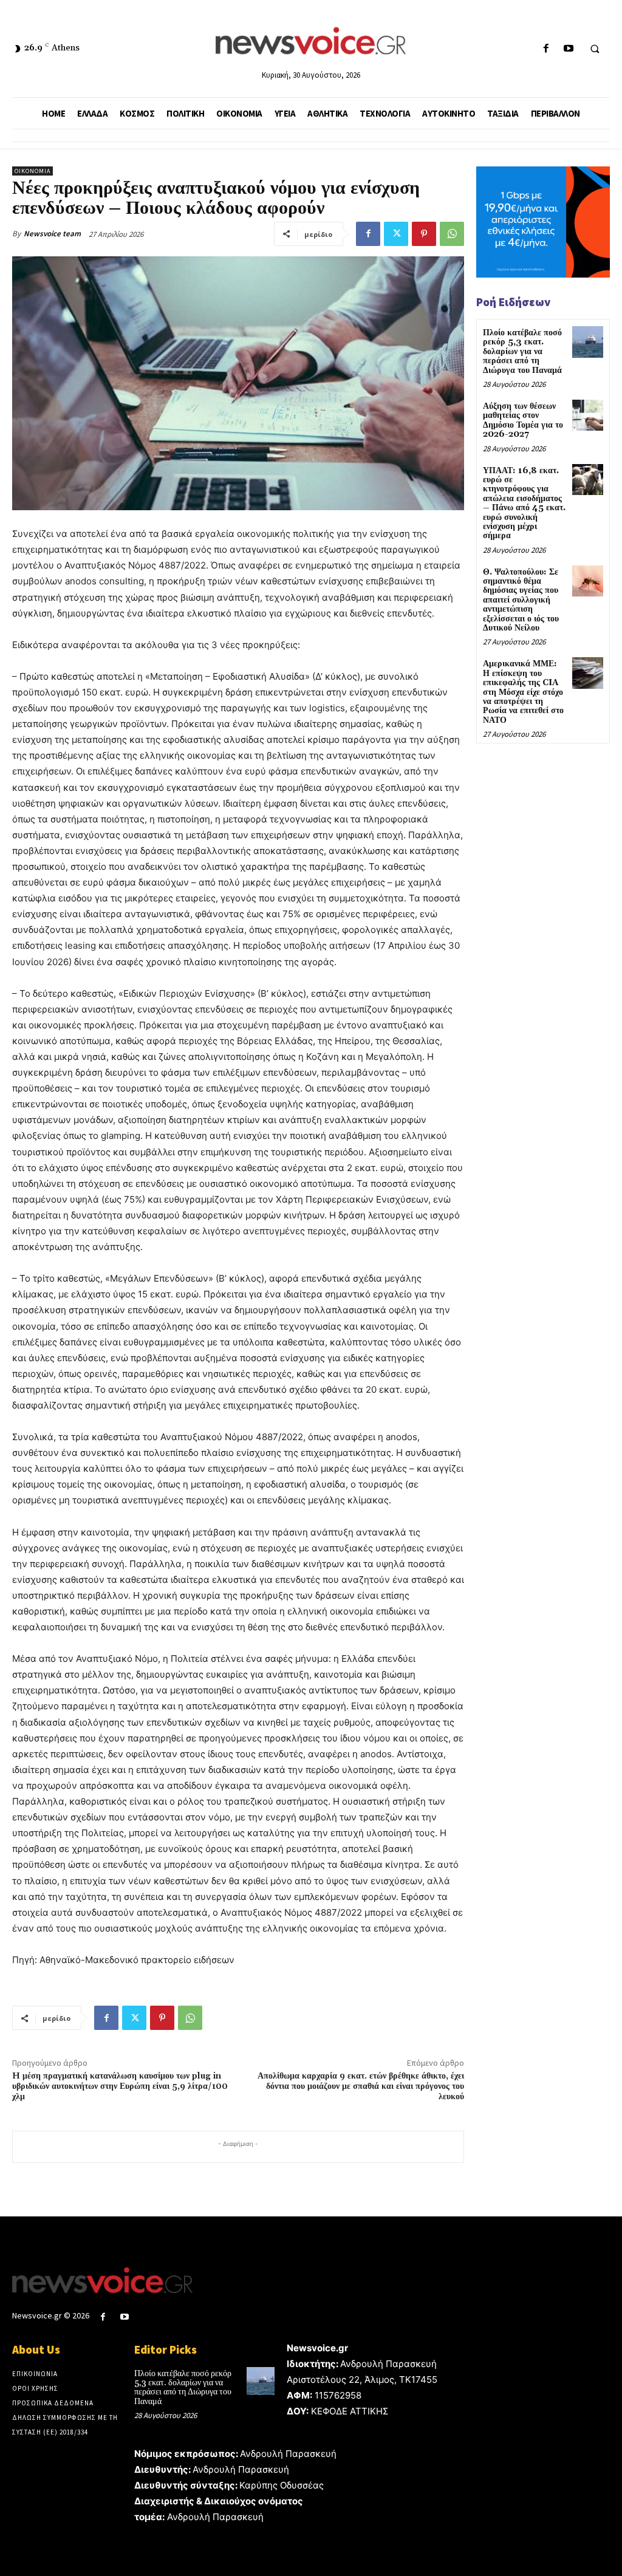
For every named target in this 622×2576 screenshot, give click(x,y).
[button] (595, 49)
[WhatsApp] (452, 234)
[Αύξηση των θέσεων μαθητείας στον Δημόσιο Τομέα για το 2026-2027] (588, 415)
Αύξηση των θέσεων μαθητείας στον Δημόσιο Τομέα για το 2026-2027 (523, 420)
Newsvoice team (52, 234)
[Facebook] (546, 49)
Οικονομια (32, 171)
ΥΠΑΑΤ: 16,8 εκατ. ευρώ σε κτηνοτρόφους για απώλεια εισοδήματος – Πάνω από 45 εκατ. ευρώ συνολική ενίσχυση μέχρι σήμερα (524, 504)
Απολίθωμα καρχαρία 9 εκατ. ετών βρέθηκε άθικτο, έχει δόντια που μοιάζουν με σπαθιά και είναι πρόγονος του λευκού (361, 2086)
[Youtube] (568, 49)
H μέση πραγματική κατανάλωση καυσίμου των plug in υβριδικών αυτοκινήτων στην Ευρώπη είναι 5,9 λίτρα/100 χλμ (120, 2086)
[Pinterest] (424, 234)
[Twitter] (396, 234)
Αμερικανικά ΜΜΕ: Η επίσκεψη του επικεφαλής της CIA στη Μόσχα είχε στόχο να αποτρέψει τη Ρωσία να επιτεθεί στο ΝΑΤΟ (523, 692)
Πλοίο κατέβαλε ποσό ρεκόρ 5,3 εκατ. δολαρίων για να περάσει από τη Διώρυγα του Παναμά (522, 352)
